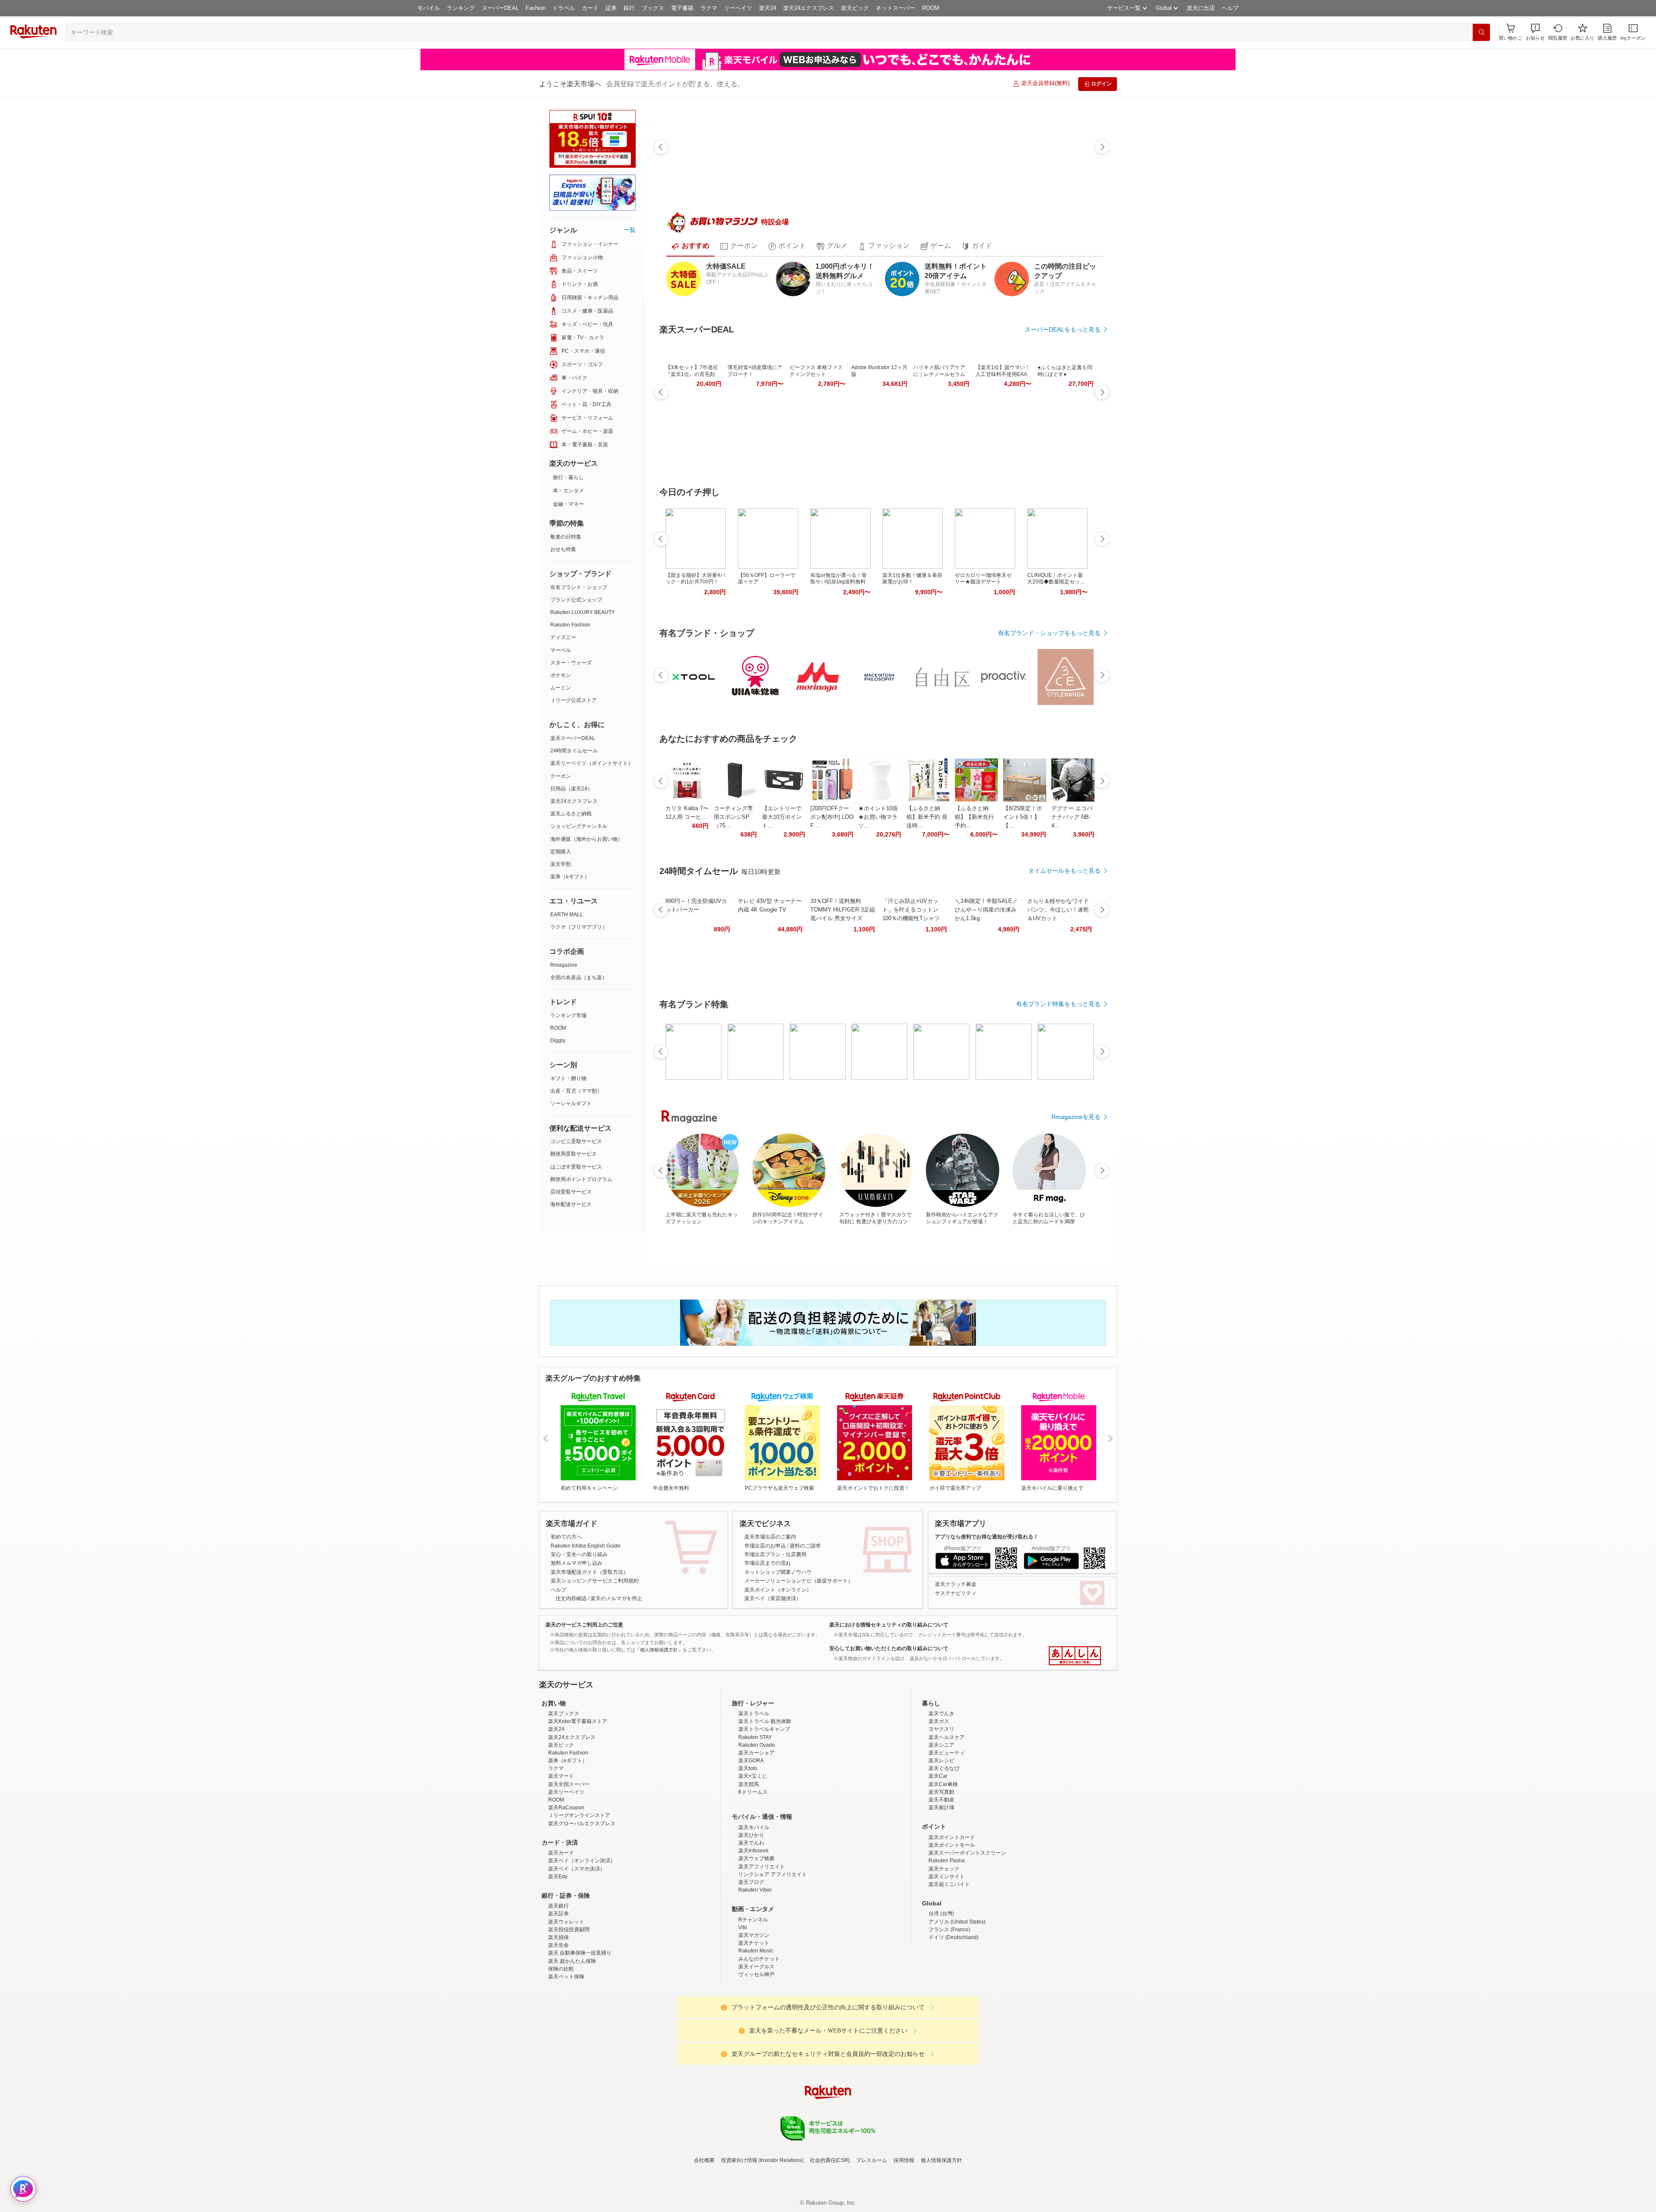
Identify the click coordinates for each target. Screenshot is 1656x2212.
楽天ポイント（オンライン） (778, 1590)
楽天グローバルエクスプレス (582, 1899)
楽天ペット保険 (566, 2052)
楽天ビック (855, 8)
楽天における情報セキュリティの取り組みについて (889, 1625)
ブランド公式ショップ (576, 600)
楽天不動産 (941, 1875)
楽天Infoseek (753, 1926)
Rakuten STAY (755, 1813)
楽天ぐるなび (944, 1844)
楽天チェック (944, 1944)
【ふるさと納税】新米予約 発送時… (927, 817)
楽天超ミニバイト (949, 1960)
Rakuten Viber (755, 1965)
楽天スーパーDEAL (573, 738)
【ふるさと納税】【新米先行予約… (974, 817)
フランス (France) (949, 2005)
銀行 (629, 8)
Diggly (558, 1040)
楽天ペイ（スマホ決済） (577, 1944)
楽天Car (938, 1852)
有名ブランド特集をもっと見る (1058, 1004)
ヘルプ (1230, 8)
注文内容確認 (571, 1598)
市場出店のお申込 (765, 1546)
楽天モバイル (754, 1903)
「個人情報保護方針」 (659, 1650)
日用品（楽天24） (571, 789)
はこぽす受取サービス (576, 1167)
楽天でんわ (751, 1918)
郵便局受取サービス (574, 1154)
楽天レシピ (941, 1836)
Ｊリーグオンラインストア (579, 1891)
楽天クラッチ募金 (956, 1584)
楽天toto (748, 1844)
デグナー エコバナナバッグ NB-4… (1072, 817)
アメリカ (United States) (957, 1997)
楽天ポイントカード (952, 1913)
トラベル (564, 8)
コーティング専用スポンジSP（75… (733, 817)
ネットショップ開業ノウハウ (778, 1572)
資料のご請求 (805, 1546)
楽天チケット (754, 2018)
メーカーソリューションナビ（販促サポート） (799, 1581)
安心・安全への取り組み (579, 1554)
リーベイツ (738, 8)
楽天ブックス (564, 1789)
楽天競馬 (749, 1860)
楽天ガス (939, 1797)
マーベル (561, 650)
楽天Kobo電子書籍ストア (578, 1797)
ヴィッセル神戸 (756, 2050)
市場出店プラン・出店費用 (775, 1554)
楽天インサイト (947, 1952)
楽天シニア (941, 1820)
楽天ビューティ (947, 1828)
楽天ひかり (751, 1911)
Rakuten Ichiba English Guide (586, 1546)
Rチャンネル (753, 1995)
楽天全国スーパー (569, 1860)
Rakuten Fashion (570, 625)
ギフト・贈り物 (568, 1078)
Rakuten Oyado (757, 1820)
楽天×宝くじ (753, 1852)
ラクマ (709, 8)
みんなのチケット (759, 2034)
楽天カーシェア (756, 1828)
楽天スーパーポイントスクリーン (967, 1928)
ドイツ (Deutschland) (953, 2013)
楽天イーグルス (756, 2042)
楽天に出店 (1201, 8)
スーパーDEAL (500, 8)
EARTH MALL (567, 915)
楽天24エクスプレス (809, 8)
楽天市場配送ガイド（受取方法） (590, 1572)
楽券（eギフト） (570, 877)
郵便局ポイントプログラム (581, 1179)
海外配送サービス (571, 1204)
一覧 (630, 230)
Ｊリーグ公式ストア (574, 700)
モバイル (429, 8)
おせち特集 (563, 549)
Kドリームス (753, 1867)
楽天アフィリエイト (762, 1942)
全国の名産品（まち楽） (579, 978)
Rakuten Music (756, 2026)
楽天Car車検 (943, 1860)
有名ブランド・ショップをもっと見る (1049, 633)
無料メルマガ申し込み (577, 1563)
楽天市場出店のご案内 (770, 1537)
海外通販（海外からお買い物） (586, 839)
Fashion (536, 8)
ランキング (461, 8)
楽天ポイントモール (952, 1921)
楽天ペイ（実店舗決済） (773, 1598)
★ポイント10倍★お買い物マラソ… (878, 817)
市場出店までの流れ (768, 1563)
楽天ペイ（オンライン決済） (582, 1936)
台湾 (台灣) (941, 1989)
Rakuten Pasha (947, 1936)
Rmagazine (564, 965)
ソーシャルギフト (571, 1103)
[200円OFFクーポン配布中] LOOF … (832, 817)
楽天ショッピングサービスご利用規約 (595, 1581)
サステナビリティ (956, 1593)
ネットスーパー (895, 8)
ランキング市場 (568, 1015)
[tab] (690, 246)
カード (590, 8)
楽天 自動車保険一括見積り (580, 2028)
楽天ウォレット (566, 1997)
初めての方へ (566, 1537)
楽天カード (561, 1928)
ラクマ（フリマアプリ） (579, 927)
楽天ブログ (751, 1958)
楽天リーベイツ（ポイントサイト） (592, 763)
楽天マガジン (754, 2011)
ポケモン (561, 675)
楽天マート (561, 1852)
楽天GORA (751, 1836)
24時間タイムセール (574, 751)
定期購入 (561, 852)
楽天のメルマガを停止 (616, 1598)
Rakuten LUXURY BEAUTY (583, 612)
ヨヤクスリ (941, 1805)
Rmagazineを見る (1076, 1117)
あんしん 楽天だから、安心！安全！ (1075, 1656)
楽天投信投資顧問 (569, 2005)
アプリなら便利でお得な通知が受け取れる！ (987, 1537)
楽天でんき (941, 1789)
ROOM (931, 8)
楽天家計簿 (941, 1883)
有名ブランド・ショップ (579, 587)
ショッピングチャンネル (579, 826)
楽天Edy (558, 1952)
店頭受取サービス (571, 1192)
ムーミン (561, 688)
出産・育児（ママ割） (576, 1091)
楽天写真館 (941, 1867)
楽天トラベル (754, 1789)
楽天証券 (558, 1989)
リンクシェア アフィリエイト (773, 1950)
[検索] (1481, 32)
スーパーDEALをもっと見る (1063, 329)
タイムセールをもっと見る (1064, 871)
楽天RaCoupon (566, 1883)
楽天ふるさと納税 (571, 814)
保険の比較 (561, 2044)
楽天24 (768, 8)
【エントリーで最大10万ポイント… (782, 817)
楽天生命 (558, 2021)
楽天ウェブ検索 (756, 1934)
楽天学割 (561, 864)
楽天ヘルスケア (947, 1813)
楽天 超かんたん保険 (572, 2037)
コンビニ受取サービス (576, 1141)
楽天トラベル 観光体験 (765, 1797)
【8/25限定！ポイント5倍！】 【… (1022, 817)
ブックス (653, 8)
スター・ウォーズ (571, 663)
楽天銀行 (558, 1981)
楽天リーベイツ (566, 1867)
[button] (1535, 32)
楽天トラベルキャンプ (764, 1805)
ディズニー (563, 637)
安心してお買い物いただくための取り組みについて (889, 1648)
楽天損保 (558, 2013)
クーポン (561, 776)
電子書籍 (682, 8)
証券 (611, 8)
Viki (743, 2003)
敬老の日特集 (566, 537)
